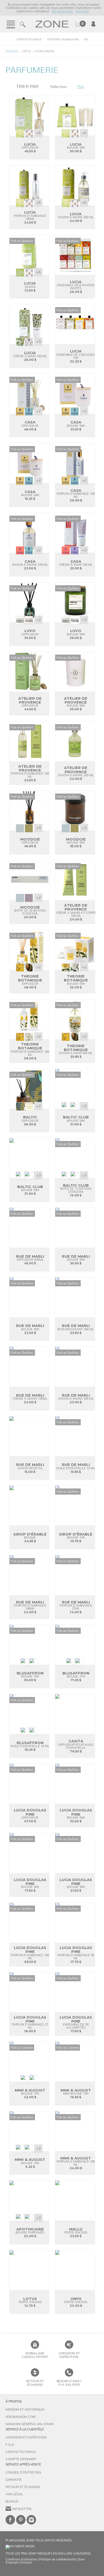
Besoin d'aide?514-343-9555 (69, 2383)
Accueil (12, 51)
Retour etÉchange (35, 2383)
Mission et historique (25, 2410)
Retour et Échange (23, 2487)
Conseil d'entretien (23, 2472)
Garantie (14, 2480)
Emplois (27, 2562)
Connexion (93, 24)
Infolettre (22, 2509)
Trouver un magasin (63, 40)
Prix (81, 87)
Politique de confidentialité (57, 2559)
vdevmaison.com (21, 2417)
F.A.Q (10, 2445)
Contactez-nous (29, 40)
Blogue (12, 2501)
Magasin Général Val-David (30, 2424)
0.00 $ (80, 24)
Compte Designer (21, 2459)
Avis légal (14, 2494)
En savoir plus (63, 11)
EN (86, 40)
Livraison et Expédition (69, 2355)
